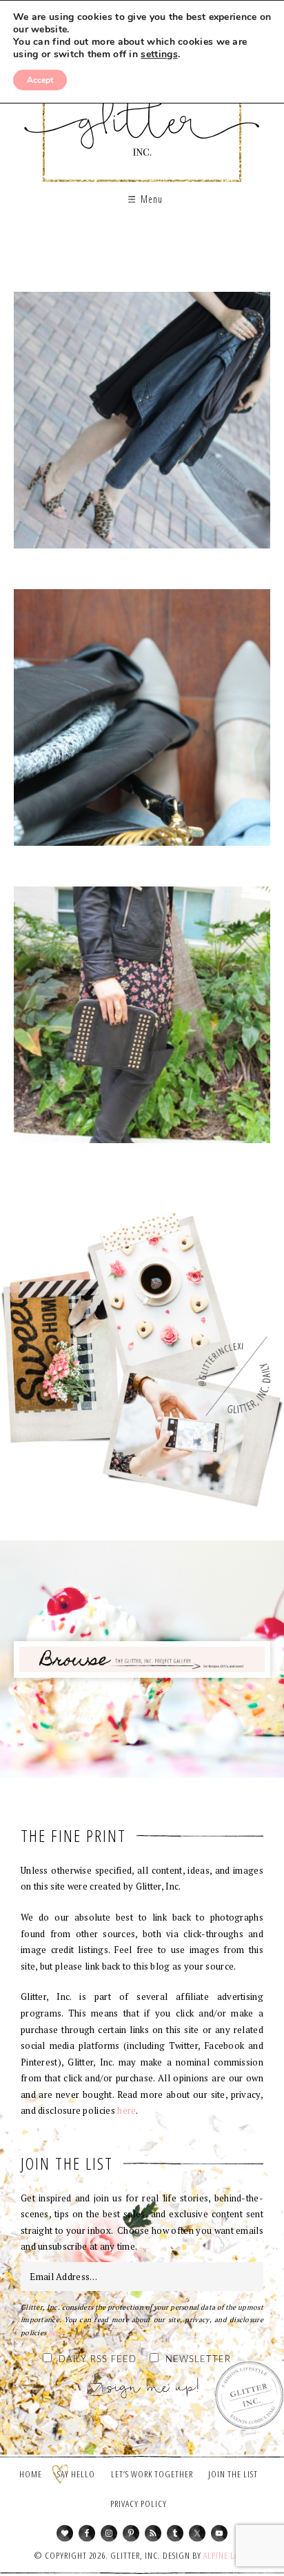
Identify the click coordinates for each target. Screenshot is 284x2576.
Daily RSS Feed (98, 2360)
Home (31, 2474)
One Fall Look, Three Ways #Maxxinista (142, 1020)
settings (159, 55)
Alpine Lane (226, 2555)
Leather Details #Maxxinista (142, 722)
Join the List (233, 2474)
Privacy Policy (139, 2504)
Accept (40, 80)
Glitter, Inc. (142, 113)
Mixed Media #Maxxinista (142, 425)
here (126, 2110)
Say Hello (76, 2474)
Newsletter (198, 2360)
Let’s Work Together (152, 2474)
